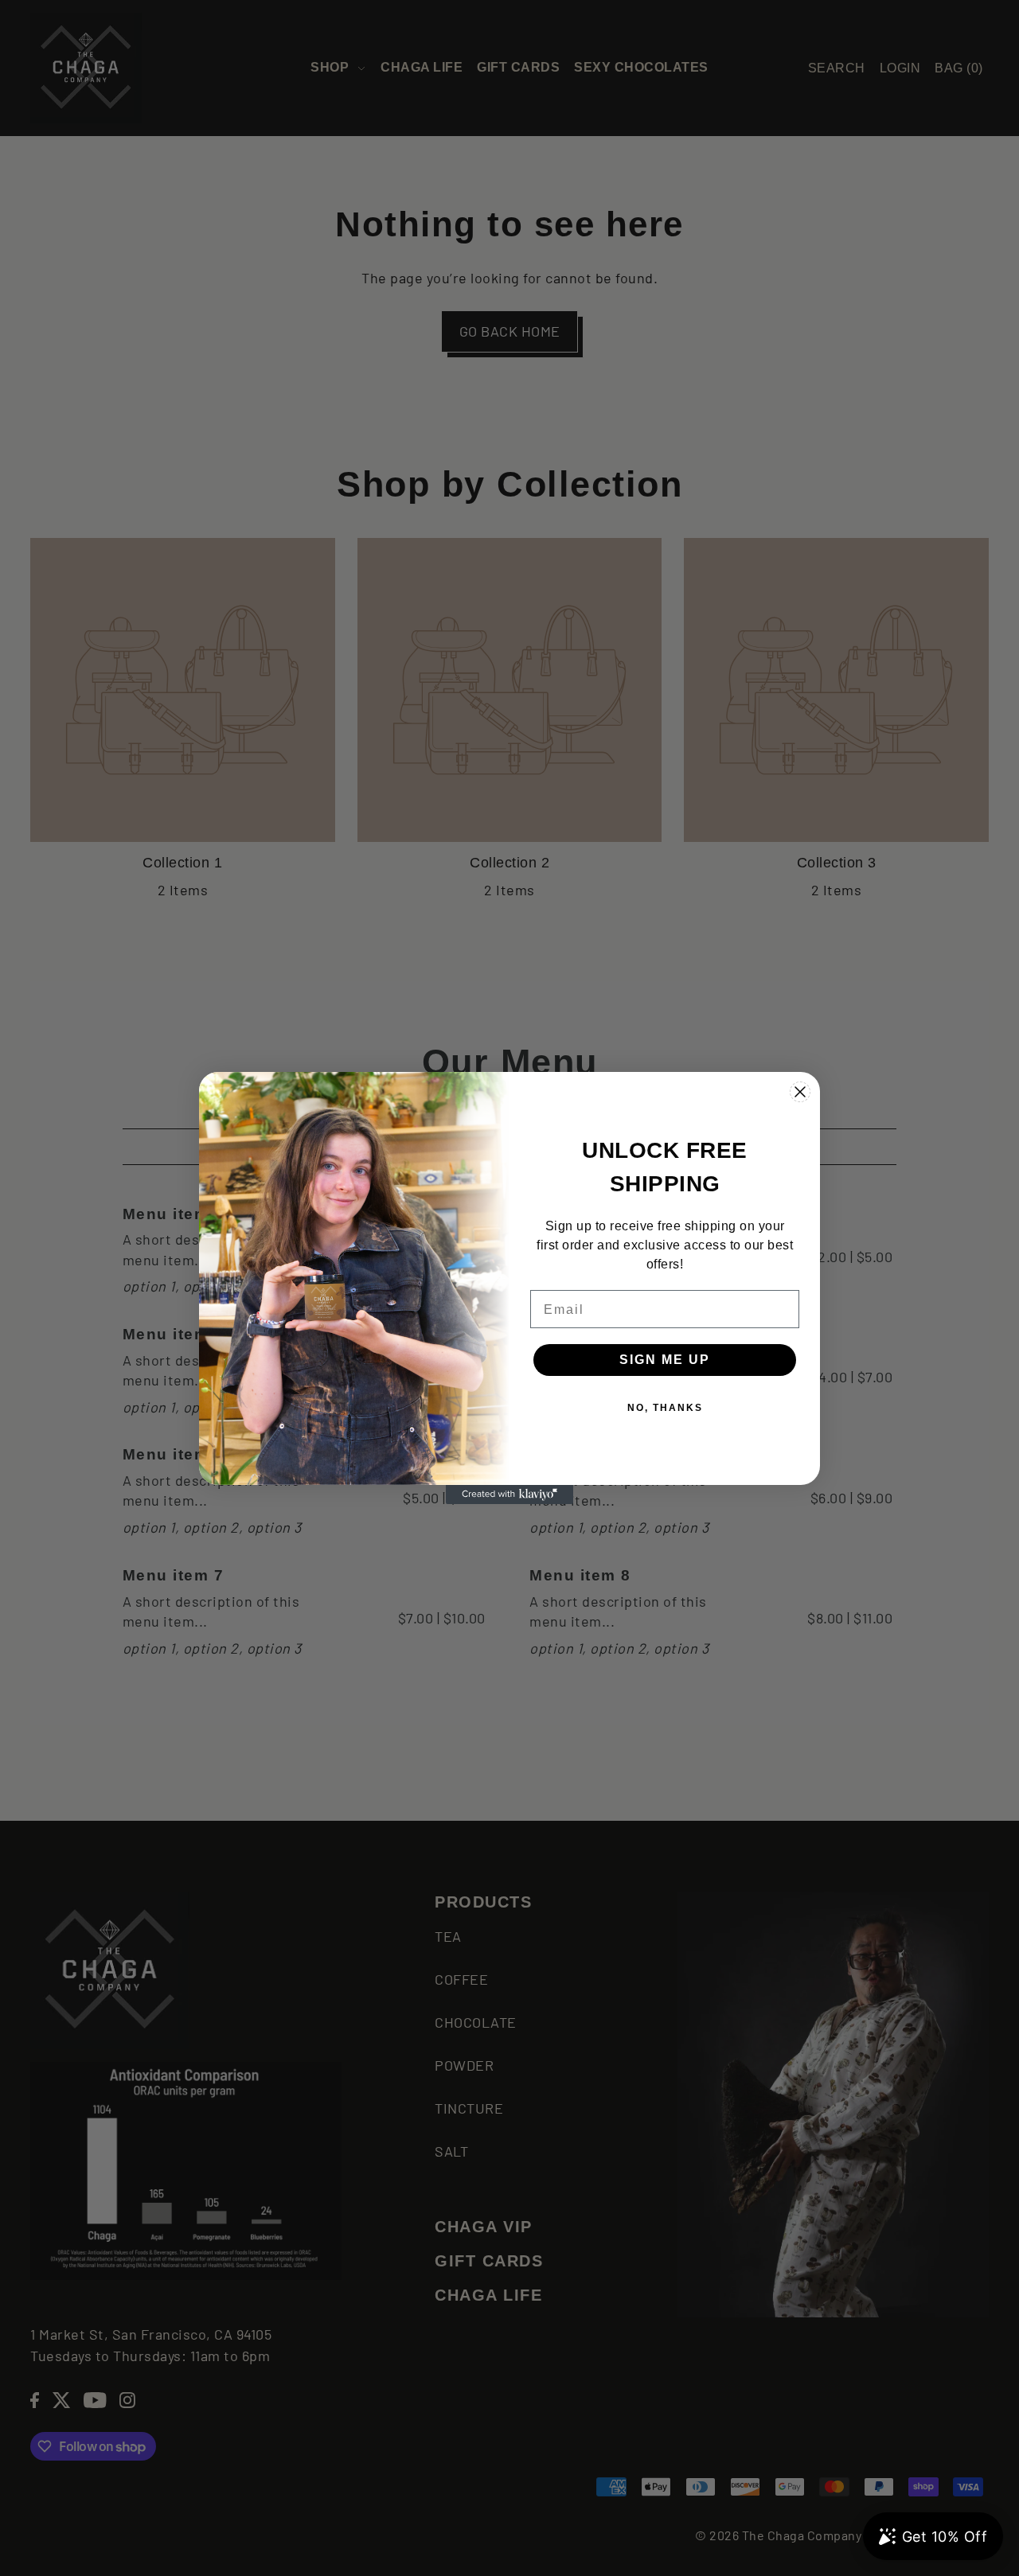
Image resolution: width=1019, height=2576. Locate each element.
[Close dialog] (800, 1092)
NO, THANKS (665, 1408)
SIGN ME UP (665, 1360)
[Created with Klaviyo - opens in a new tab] (509, 1495)
